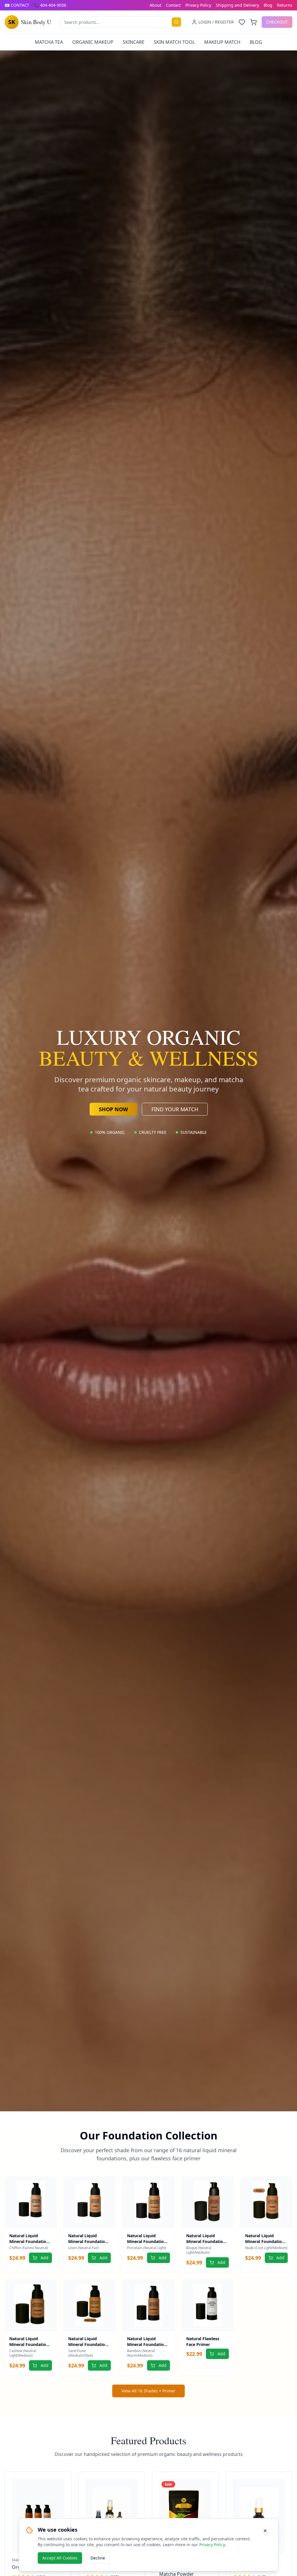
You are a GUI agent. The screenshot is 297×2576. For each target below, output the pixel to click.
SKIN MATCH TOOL (174, 42)
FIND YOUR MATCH (175, 1109)
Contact (173, 5)
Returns (285, 5)
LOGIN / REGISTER (216, 22)
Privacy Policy (198, 5)
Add (45, 2258)
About (155, 5)
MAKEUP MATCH (222, 42)
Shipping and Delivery (237, 5)
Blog (268, 5)
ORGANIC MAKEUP (93, 42)
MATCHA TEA (49, 42)
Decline (98, 2558)
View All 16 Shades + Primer (148, 2391)
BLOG (256, 42)
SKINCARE (134, 42)
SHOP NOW (113, 1109)
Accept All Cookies (60, 2558)
